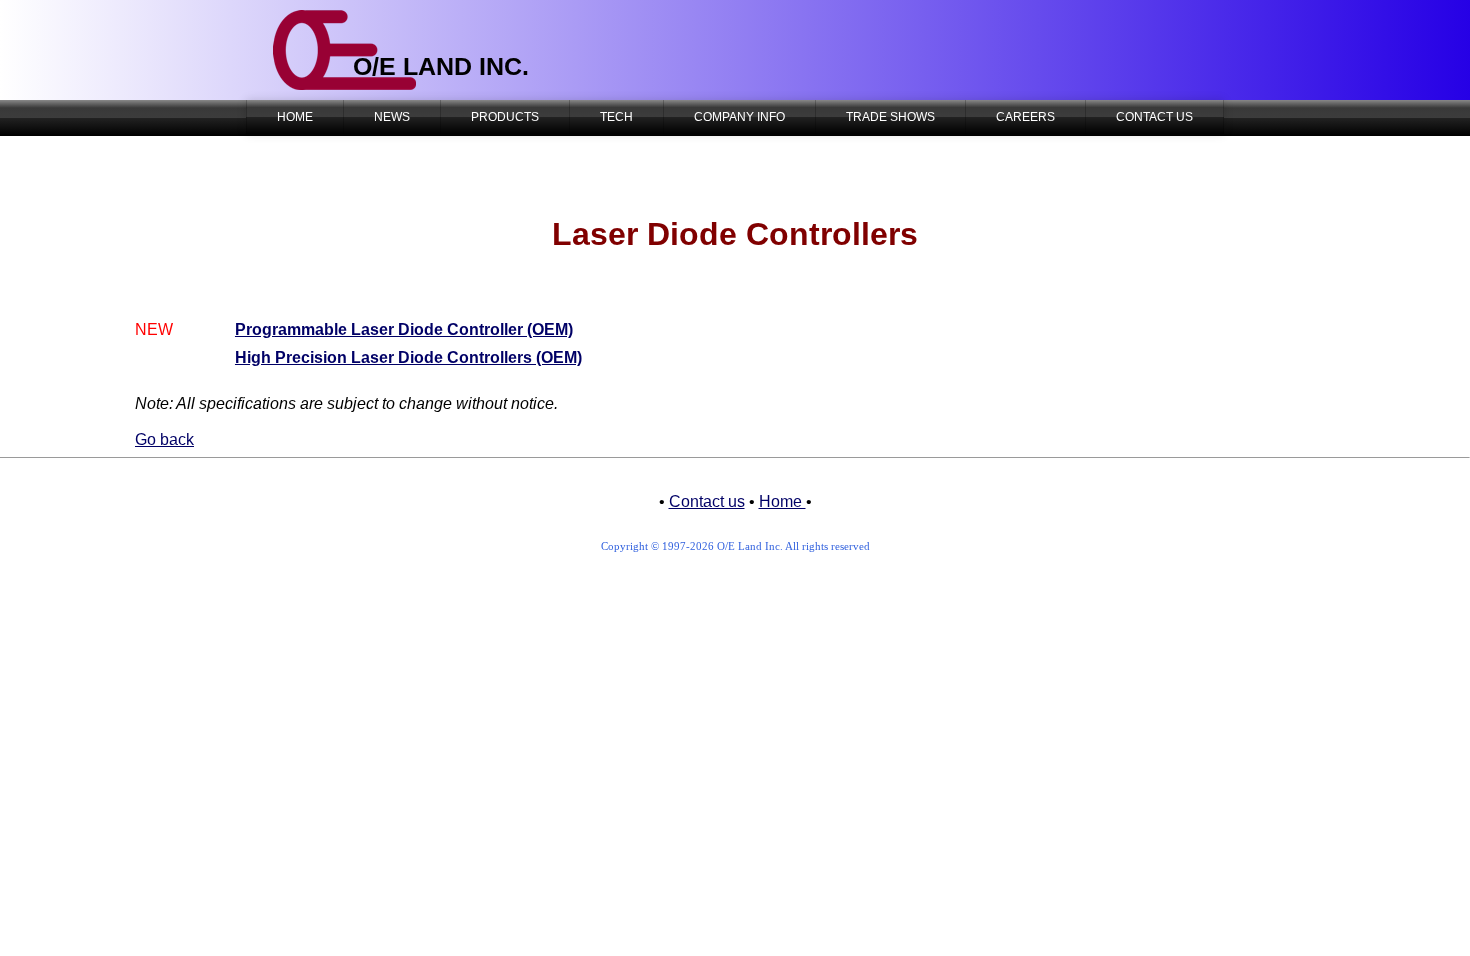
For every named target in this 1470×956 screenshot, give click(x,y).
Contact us (707, 501)
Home (782, 501)
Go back (164, 439)
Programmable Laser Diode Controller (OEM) (404, 329)
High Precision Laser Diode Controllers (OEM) (408, 357)
